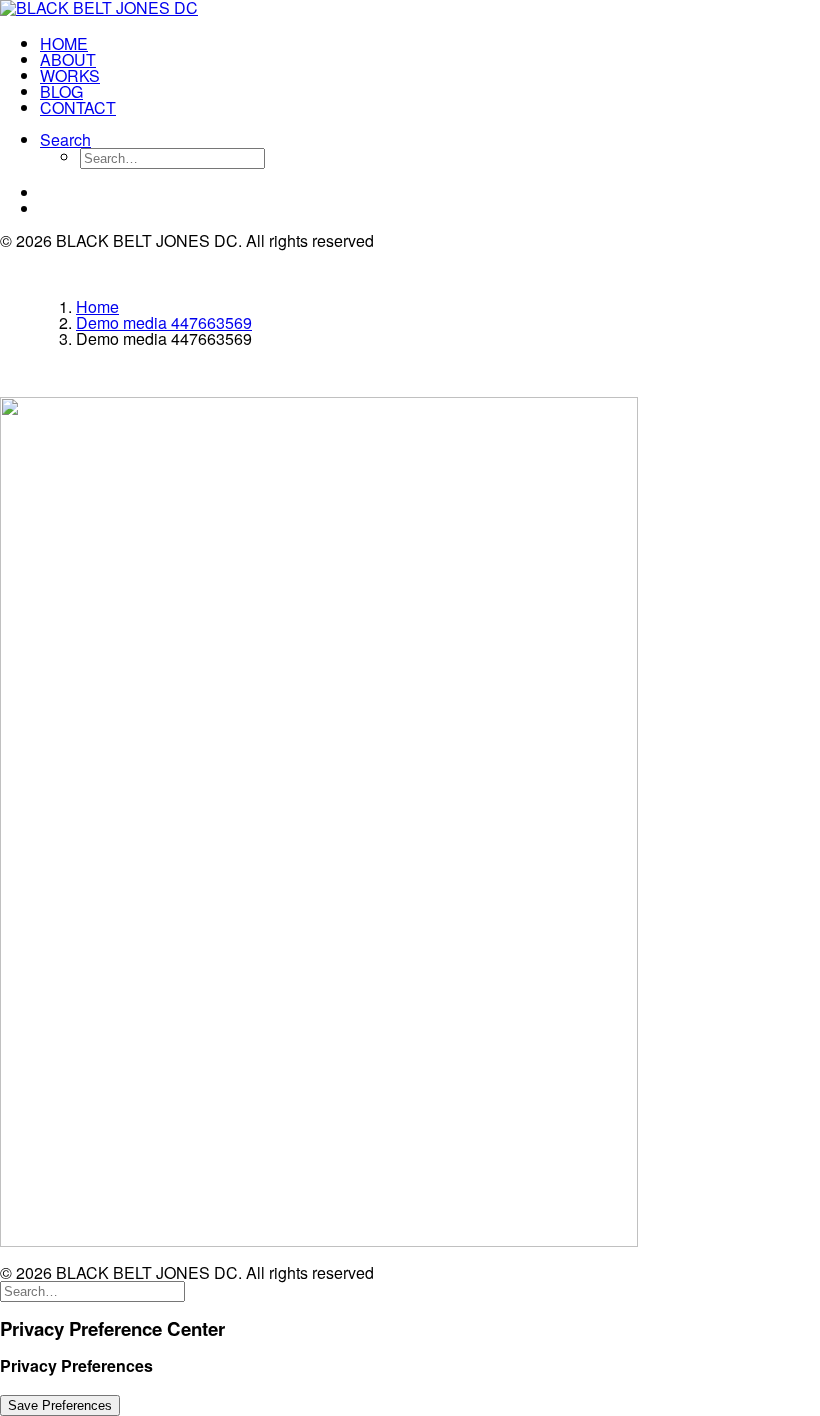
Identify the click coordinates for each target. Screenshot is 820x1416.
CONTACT (78, 107)
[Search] (92, 1289)
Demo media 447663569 (164, 322)
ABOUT (68, 59)
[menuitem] (430, 44)
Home (97, 306)
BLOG (61, 91)
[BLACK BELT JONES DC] (410, 10)
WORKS (70, 75)
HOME (64, 43)
